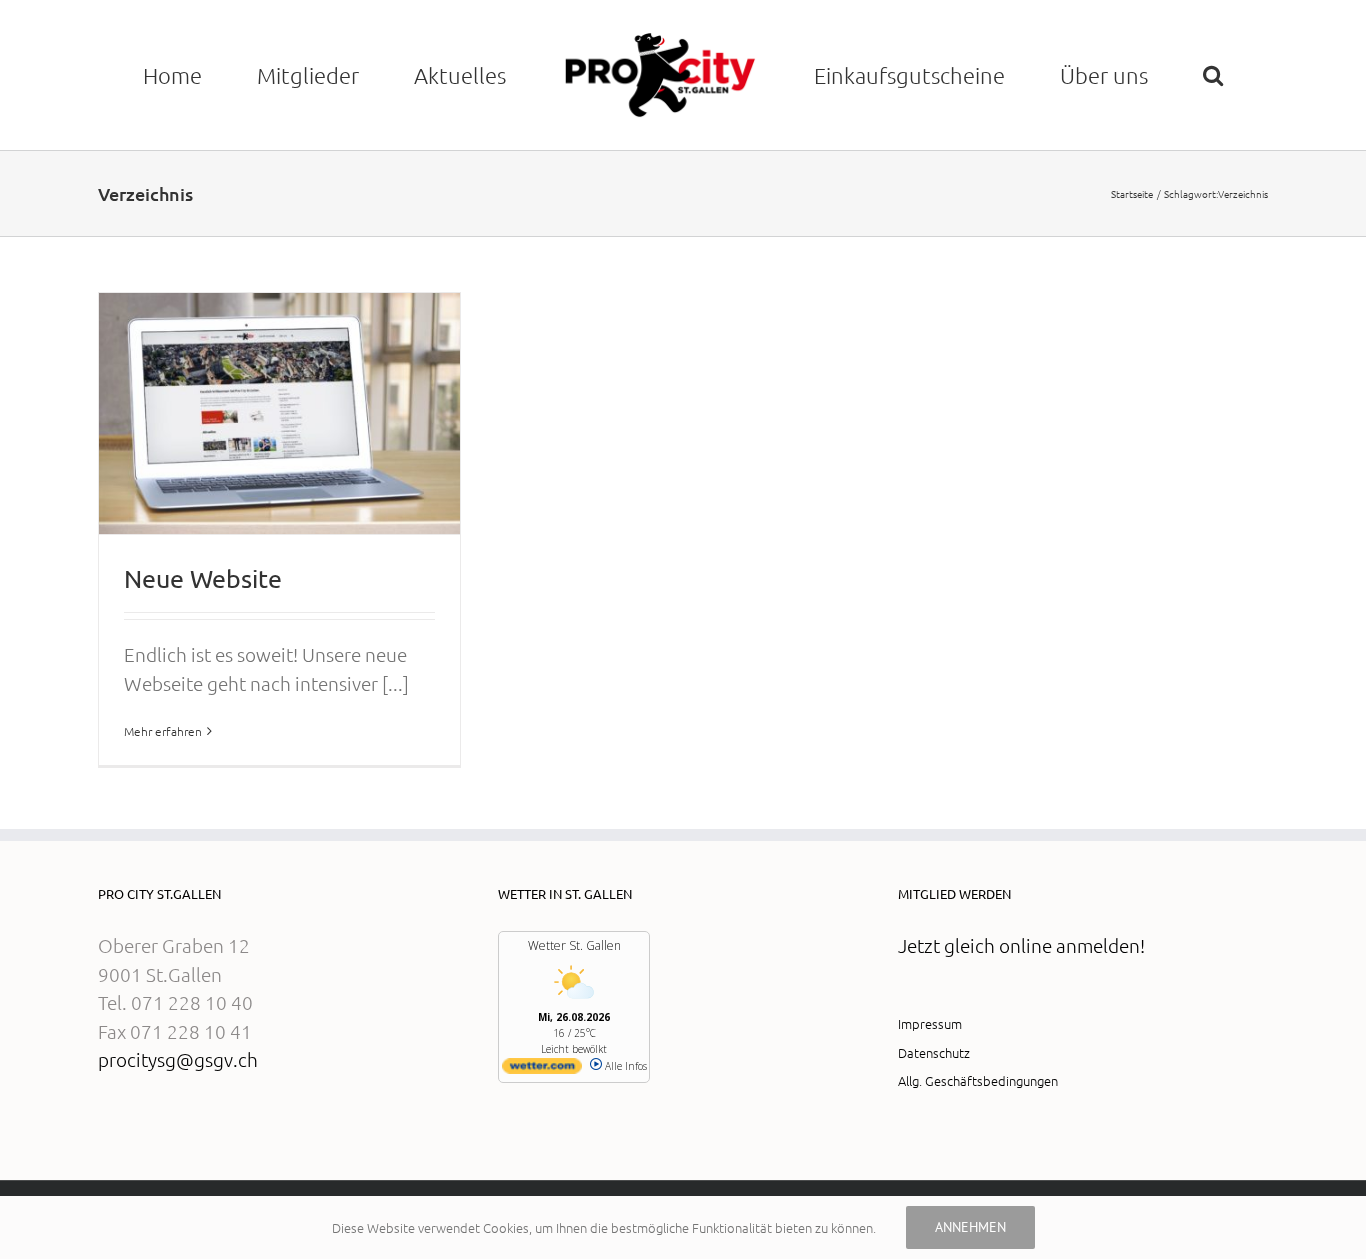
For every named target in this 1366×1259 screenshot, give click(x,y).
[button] (754, 192)
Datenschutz (934, 1135)
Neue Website (203, 662)
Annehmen (970, 1227)
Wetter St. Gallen (574, 1029)
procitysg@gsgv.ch (178, 1143)
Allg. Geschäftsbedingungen (978, 1164)
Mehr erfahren (163, 815)
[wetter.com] (542, 1154)
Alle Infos (624, 1150)
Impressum (930, 1107)
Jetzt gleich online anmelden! (1021, 1029)
